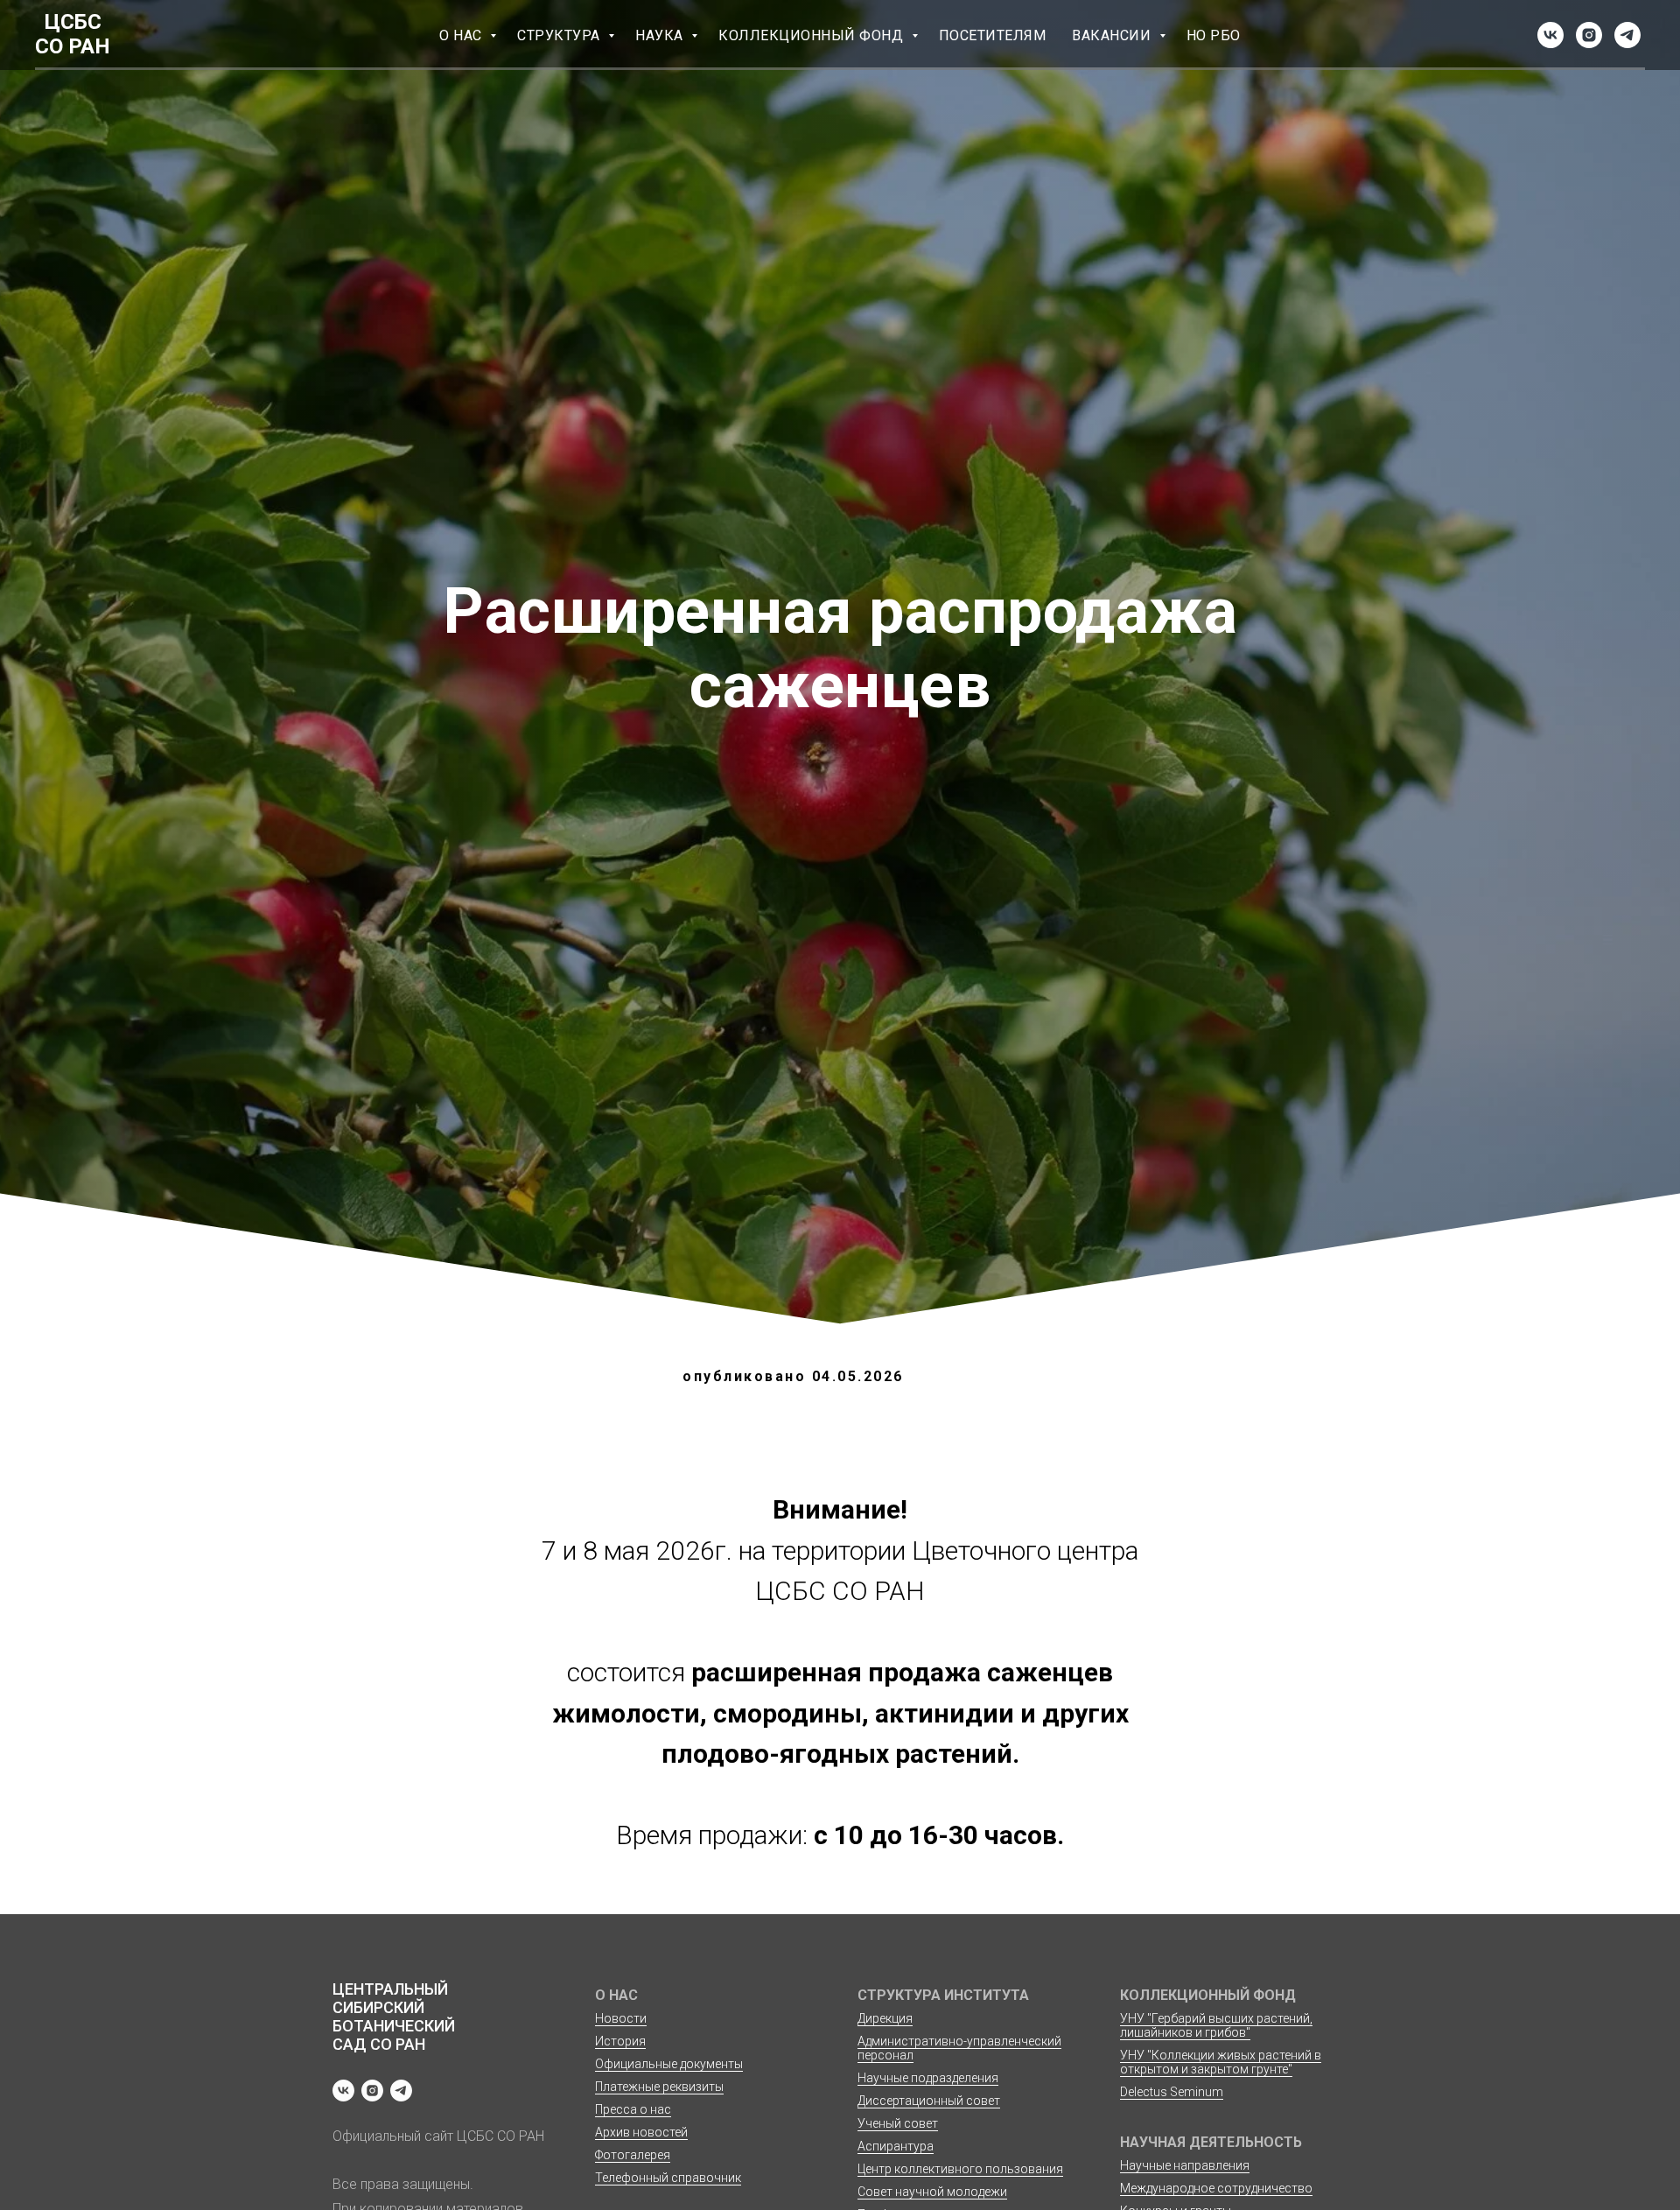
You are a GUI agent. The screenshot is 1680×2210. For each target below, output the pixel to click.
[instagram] (1589, 35)
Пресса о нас (633, 2109)
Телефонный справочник (668, 2178)
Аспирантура (896, 2146)
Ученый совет (898, 2123)
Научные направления (1185, 2165)
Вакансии (1113, 35)
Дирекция (885, 2018)
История (620, 2041)
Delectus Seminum (1172, 2092)
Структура (560, 35)
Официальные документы (669, 2064)
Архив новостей (641, 2132)
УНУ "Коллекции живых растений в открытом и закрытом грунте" (1221, 2062)
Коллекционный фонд (813, 35)
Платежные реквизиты (659, 2087)
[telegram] (1627, 35)
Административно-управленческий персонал (959, 2048)
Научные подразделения (928, 2078)
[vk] (1550, 35)
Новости (621, 2018)
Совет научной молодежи (932, 2192)
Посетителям (993, 35)
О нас (462, 35)
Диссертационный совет (929, 2101)
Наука (661, 35)
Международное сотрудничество (1216, 2188)
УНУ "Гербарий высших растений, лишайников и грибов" (1216, 2025)
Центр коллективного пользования (960, 2169)
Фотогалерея (633, 2155)
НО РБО (1214, 35)
